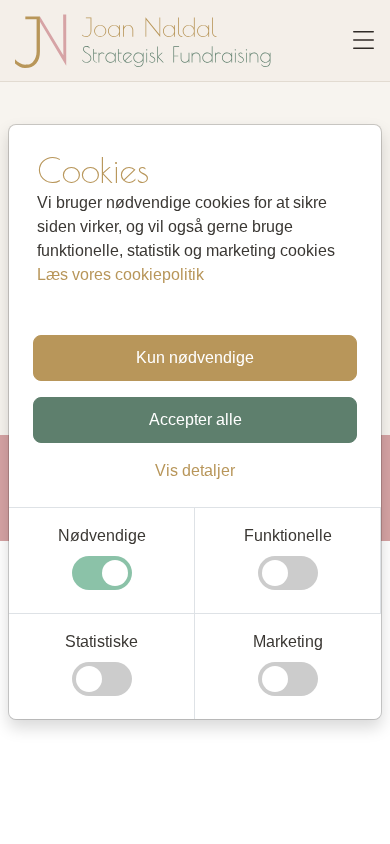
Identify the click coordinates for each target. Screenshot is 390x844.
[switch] (102, 573)
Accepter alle (195, 419)
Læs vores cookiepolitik (120, 274)
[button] (195, 470)
